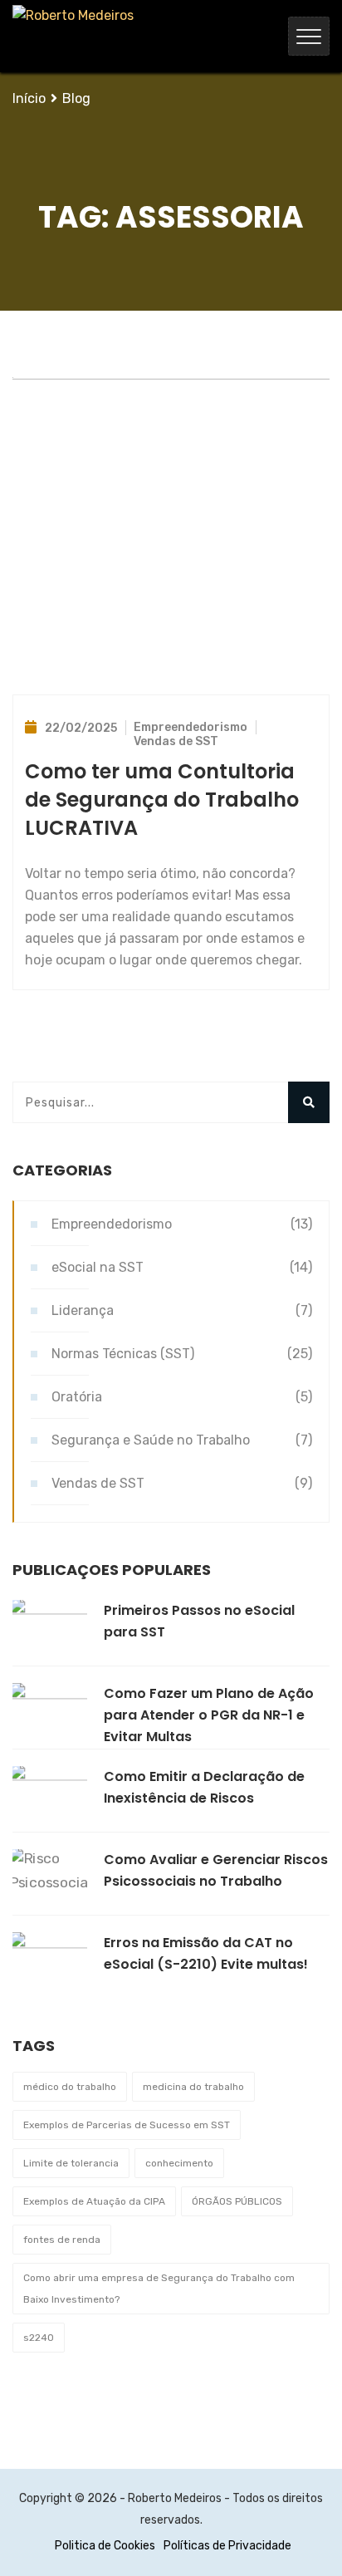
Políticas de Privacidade (227, 2546)
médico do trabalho (70, 2087)
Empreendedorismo (191, 727)
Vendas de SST (176, 741)
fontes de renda (62, 2240)
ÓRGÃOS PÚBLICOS (237, 2201)
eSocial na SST (98, 1267)
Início (29, 98)
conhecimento (179, 2163)
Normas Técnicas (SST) (123, 1354)
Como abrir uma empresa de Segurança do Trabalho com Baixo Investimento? (159, 2289)
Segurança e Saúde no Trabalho (151, 1440)
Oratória (77, 1397)
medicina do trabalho (193, 2087)
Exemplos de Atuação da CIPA (94, 2201)
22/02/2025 (81, 728)
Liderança (83, 1310)
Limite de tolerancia (71, 2163)
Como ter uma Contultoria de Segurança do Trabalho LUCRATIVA (162, 800)
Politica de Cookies (105, 2546)
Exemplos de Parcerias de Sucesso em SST (127, 2125)
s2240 (39, 2338)
